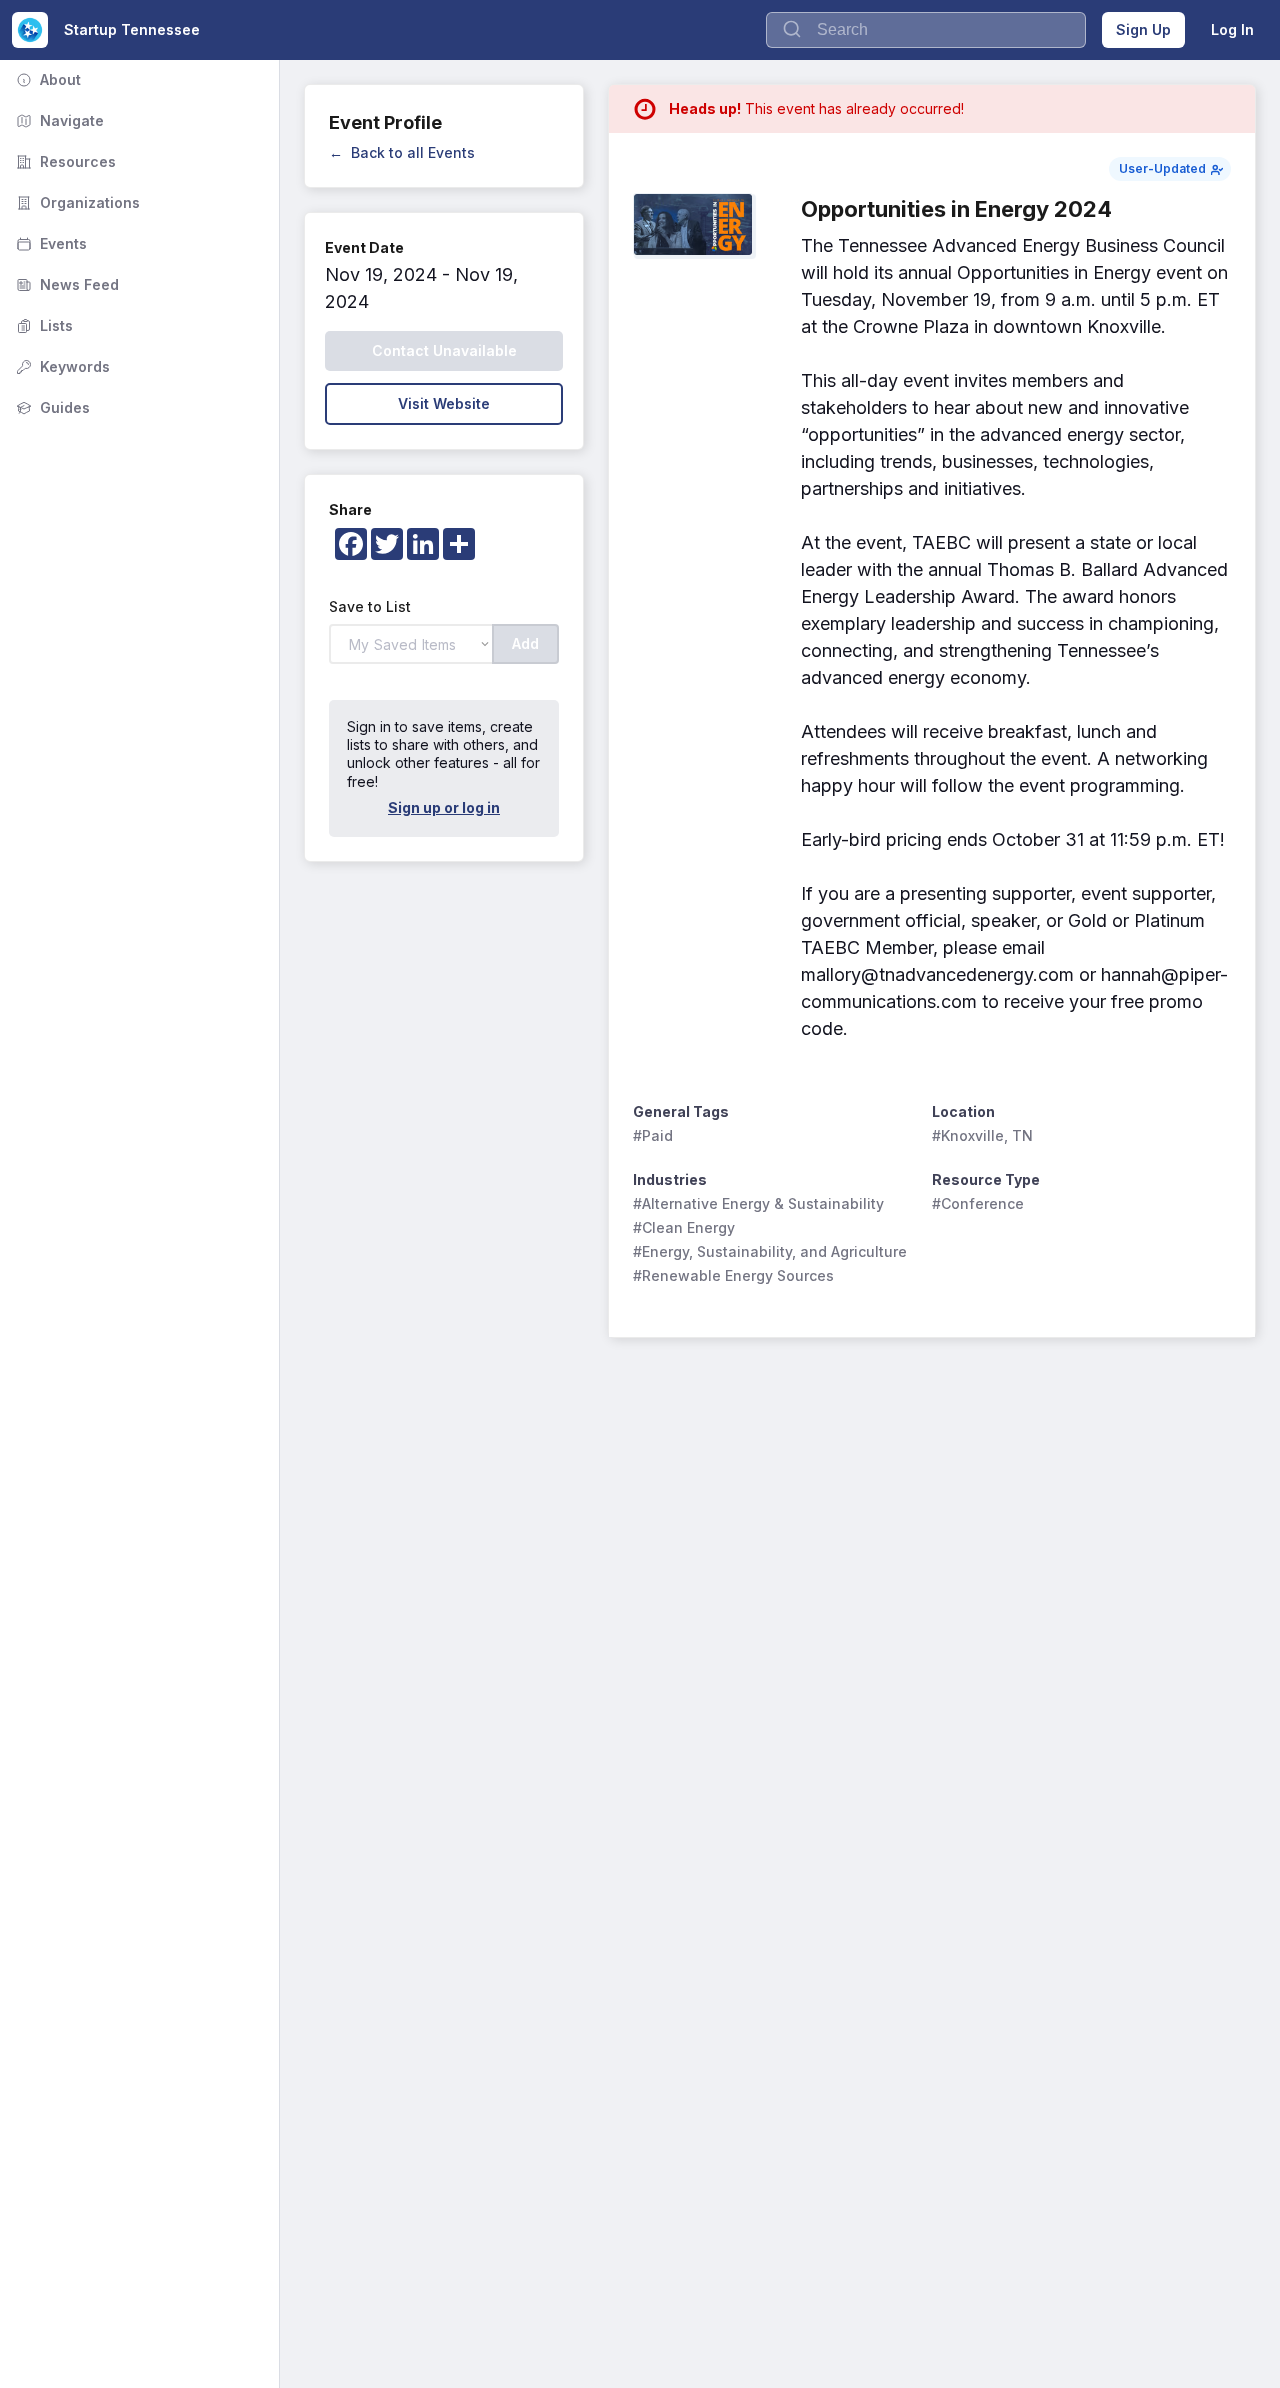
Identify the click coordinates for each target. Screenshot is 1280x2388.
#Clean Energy (684, 1227)
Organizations (76, 202)
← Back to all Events (402, 152)
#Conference (978, 1203)
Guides (51, 407)
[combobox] (926, 30)
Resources (64, 161)
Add (525, 643)
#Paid (653, 1135)
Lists (42, 325)
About (46, 79)
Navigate (58, 120)
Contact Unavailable (444, 350)
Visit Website (444, 403)
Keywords (61, 366)
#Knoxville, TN (982, 1135)
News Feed (65, 284)
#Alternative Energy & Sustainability (758, 1203)
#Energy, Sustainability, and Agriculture (770, 1251)
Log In (1232, 29)
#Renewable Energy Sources (733, 1275)
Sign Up (1143, 29)
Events (49, 243)
